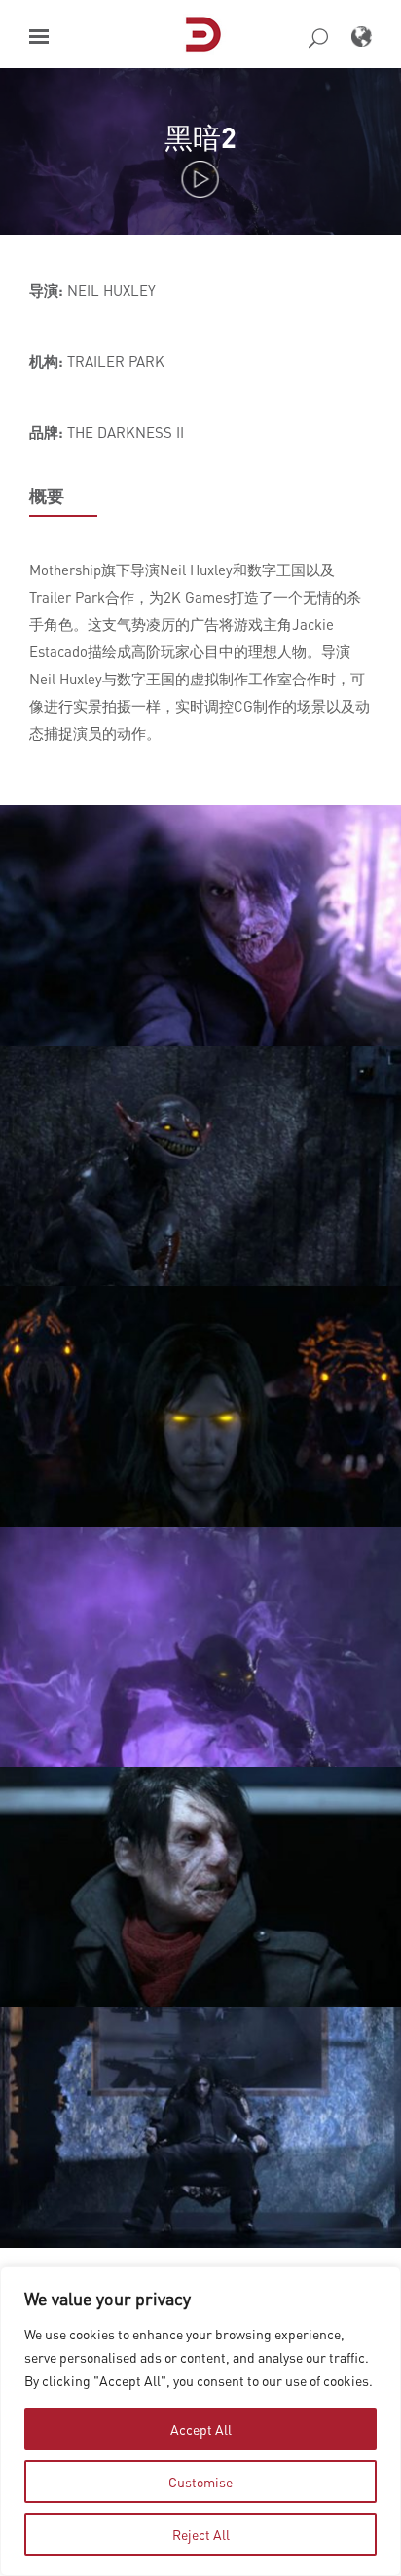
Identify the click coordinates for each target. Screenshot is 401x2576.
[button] (39, 37)
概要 (47, 496)
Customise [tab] (200, 2482)
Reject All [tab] (201, 2534)
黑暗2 (200, 137)
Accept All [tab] (201, 2429)
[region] (200, 2421)
